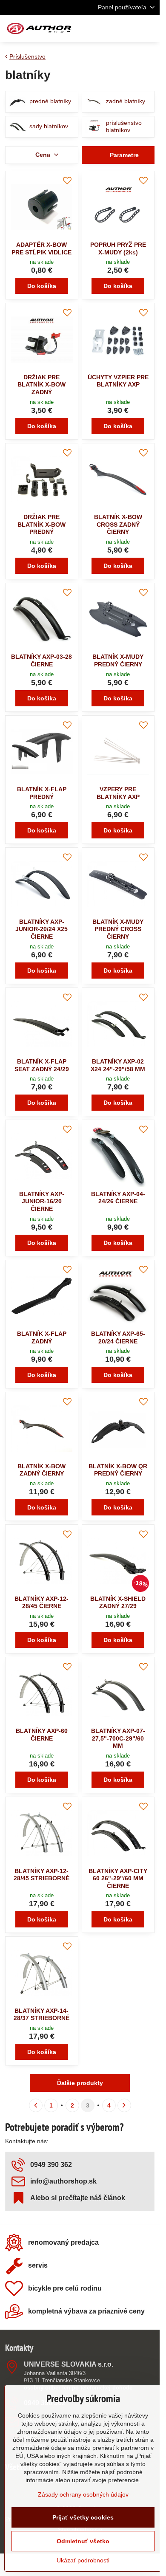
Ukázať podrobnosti (83, 2560)
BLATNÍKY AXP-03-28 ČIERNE (41, 660)
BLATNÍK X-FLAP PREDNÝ (42, 793)
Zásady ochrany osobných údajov (83, 2494)
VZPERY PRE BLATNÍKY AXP (118, 793)
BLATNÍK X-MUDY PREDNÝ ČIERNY (118, 660)
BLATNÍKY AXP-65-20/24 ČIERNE (118, 1337)
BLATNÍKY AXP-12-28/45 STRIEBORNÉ (41, 1875)
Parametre (123, 155)
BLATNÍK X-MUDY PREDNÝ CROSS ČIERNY (118, 929)
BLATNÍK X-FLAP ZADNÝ (42, 1337)
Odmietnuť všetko (83, 2541)
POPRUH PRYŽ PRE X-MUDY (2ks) (118, 248)
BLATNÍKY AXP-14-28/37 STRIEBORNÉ (41, 2015)
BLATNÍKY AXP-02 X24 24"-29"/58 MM (118, 1065)
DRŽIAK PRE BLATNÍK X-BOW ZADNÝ (41, 385)
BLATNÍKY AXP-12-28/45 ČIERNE (41, 1603)
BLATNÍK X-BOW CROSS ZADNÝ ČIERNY (118, 524)
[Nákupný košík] (129, 28)
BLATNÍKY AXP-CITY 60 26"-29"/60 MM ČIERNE (118, 1878)
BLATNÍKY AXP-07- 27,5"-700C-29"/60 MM (118, 1738)
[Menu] (149, 28)
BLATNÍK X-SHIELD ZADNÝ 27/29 (118, 1603)
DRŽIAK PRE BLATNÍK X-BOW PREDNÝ (41, 524)
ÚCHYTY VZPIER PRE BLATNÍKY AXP (118, 381)
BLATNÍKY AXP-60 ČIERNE (42, 1735)
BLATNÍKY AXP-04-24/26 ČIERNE (118, 1198)
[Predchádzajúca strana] (36, 2105)
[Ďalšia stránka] (124, 2105)
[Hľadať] (109, 28)
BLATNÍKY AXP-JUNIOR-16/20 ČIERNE (42, 1201)
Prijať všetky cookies (83, 2517)
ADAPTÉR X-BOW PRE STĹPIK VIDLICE (41, 248)
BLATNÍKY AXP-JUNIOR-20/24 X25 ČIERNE (41, 929)
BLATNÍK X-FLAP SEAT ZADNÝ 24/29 (42, 1065)
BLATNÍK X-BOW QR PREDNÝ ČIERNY (118, 1470)
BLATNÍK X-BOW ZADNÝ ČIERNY (41, 1470)
